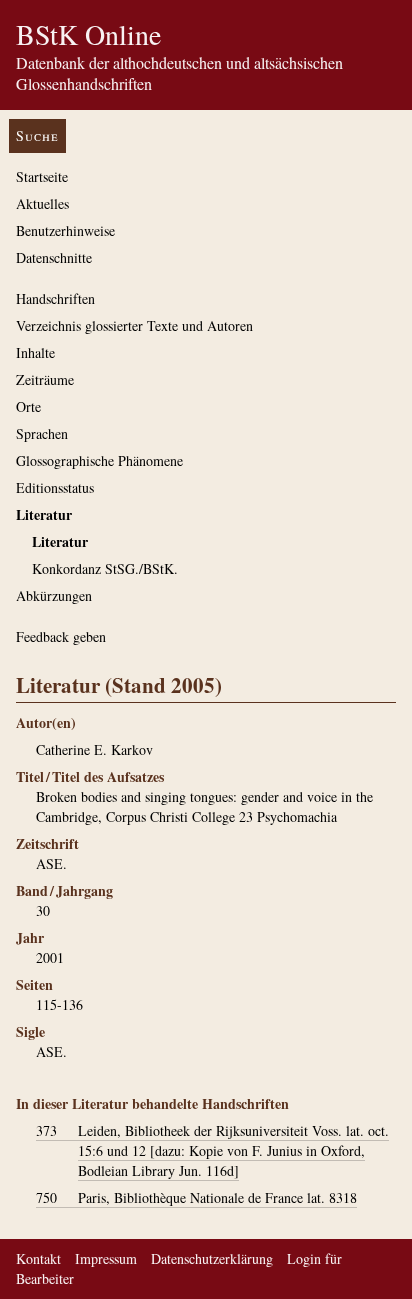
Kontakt (38, 1258)
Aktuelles (42, 203)
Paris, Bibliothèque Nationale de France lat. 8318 (196, 1197)
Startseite (42, 176)
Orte (28, 406)
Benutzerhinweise (65, 230)
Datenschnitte (54, 257)
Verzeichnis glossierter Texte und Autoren (134, 325)
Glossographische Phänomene (99, 460)
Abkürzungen (54, 595)
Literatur (44, 514)
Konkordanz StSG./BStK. (105, 568)
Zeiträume (45, 379)
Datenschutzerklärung (212, 1258)
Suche (37, 135)
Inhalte (35, 352)
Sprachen (42, 433)
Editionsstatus (55, 487)
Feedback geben (61, 636)
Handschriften (55, 298)
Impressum (106, 1258)
